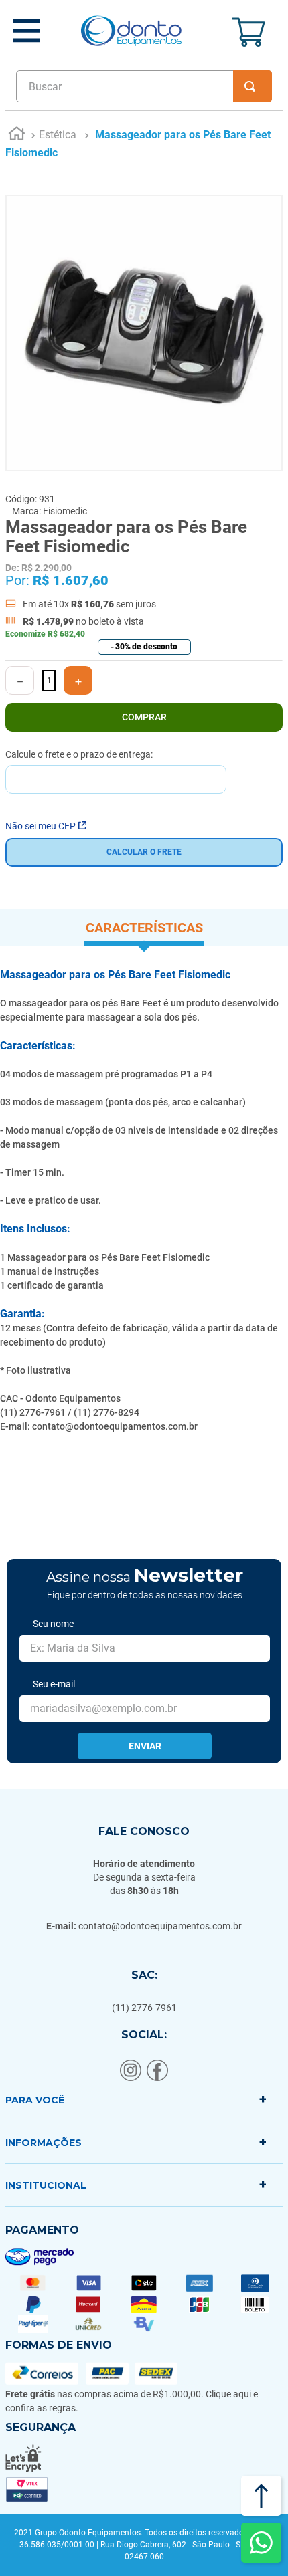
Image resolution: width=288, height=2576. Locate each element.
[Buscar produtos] (253, 86)
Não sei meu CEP (41, 826)
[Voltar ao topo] (261, 2496)
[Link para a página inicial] (17, 136)
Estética (58, 135)
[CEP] (116, 771)
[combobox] (144, 86)
